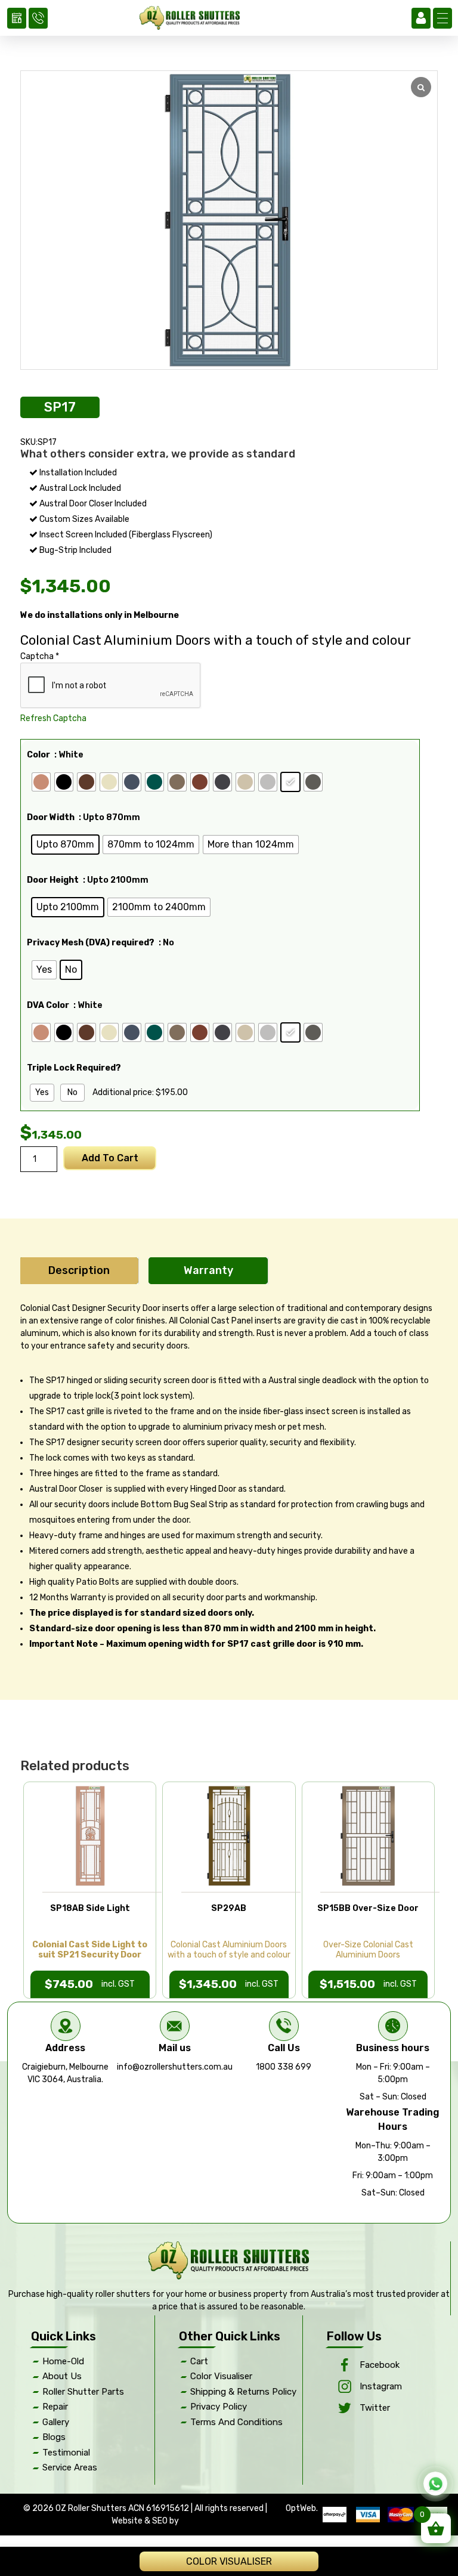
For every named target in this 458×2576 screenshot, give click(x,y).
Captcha (40, 656)
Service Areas (70, 2467)
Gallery (56, 2422)
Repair (55, 2407)
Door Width (51, 817)
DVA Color (48, 1005)
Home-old (63, 2361)
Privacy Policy (219, 2407)
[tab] (79, 1271)
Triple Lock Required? (74, 1068)
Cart (199, 2361)
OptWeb (301, 2508)
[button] (442, 18)
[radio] (41, 782)
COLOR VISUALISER (229, 2561)
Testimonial (66, 2453)
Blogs (54, 2437)
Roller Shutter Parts (83, 2392)
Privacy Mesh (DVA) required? (91, 943)
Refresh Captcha (53, 718)
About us (62, 2376)
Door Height (53, 880)
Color (38, 755)
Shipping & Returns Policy (243, 2392)
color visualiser (221, 2376)
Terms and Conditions (236, 2422)
